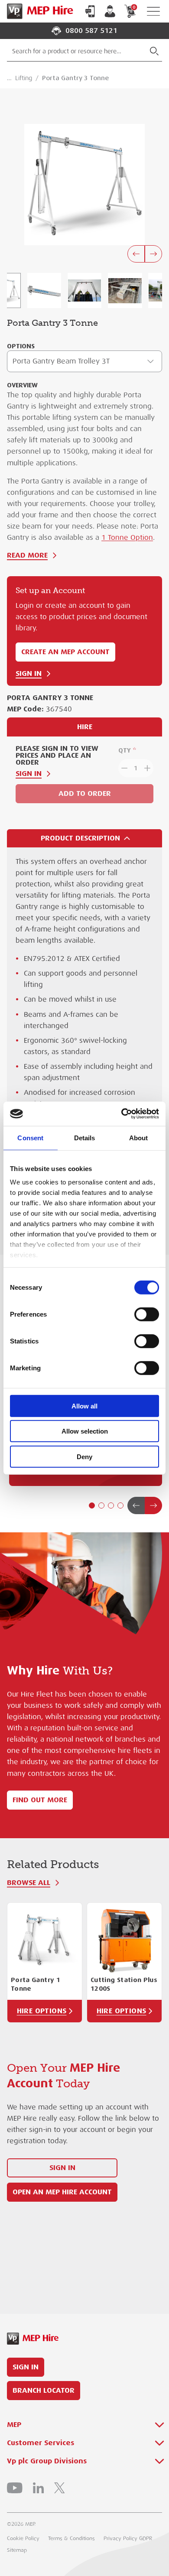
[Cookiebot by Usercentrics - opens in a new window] (122, 1114)
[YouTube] (15, 2488)
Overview (22, 385)
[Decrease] (123, 768)
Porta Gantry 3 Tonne (75, 78)
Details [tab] (85, 1137)
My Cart (134, 7)
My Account (110, 11)
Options (21, 346)
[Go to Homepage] (38, 11)
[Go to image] (44, 290)
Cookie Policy (23, 2538)
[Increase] (148, 768)
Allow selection (85, 1431)
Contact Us (90, 11)
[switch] (147, 1314)
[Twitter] (59, 2488)
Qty (125, 750)
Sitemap (17, 2550)
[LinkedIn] (38, 2488)
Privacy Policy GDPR (128, 2538)
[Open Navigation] (153, 11)
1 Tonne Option (127, 538)
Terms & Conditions (71, 2538)
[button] (92, 1505)
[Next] (153, 254)
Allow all (84, 1406)
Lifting (24, 78)
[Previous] (136, 254)
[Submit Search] (154, 51)
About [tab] (139, 1137)
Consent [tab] (30, 1137)
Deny (84, 1456)
